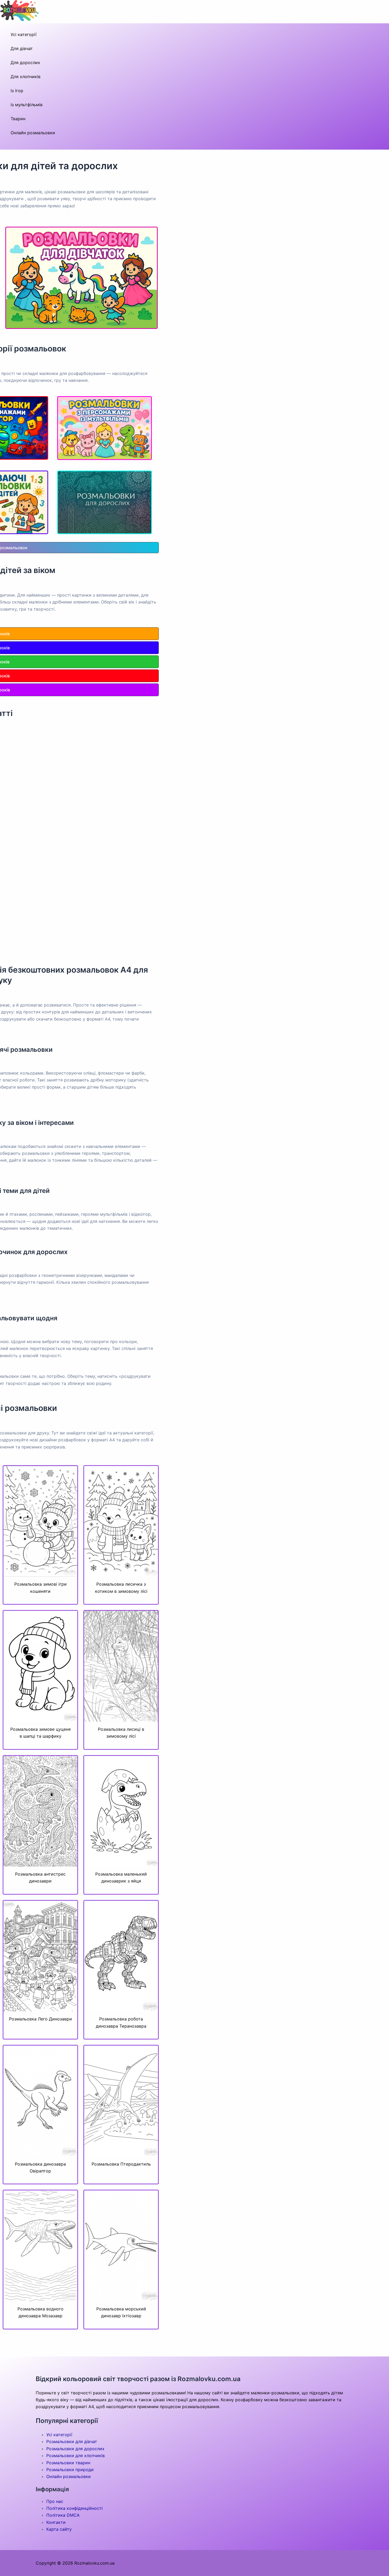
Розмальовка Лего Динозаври (40, 2019)
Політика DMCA (63, 2515)
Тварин (18, 119)
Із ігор (17, 91)
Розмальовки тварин (68, 2463)
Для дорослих (25, 62)
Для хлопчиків (26, 77)
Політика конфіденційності (74, 2508)
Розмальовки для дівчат (72, 2441)
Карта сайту (59, 2529)
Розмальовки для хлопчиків (76, 2456)
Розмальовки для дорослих (75, 2449)
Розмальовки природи (70, 2470)
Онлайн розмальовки (33, 133)
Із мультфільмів (27, 105)
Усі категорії (24, 34)
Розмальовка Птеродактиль (121, 2164)
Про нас (55, 2501)
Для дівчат (22, 48)
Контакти (56, 2522)
